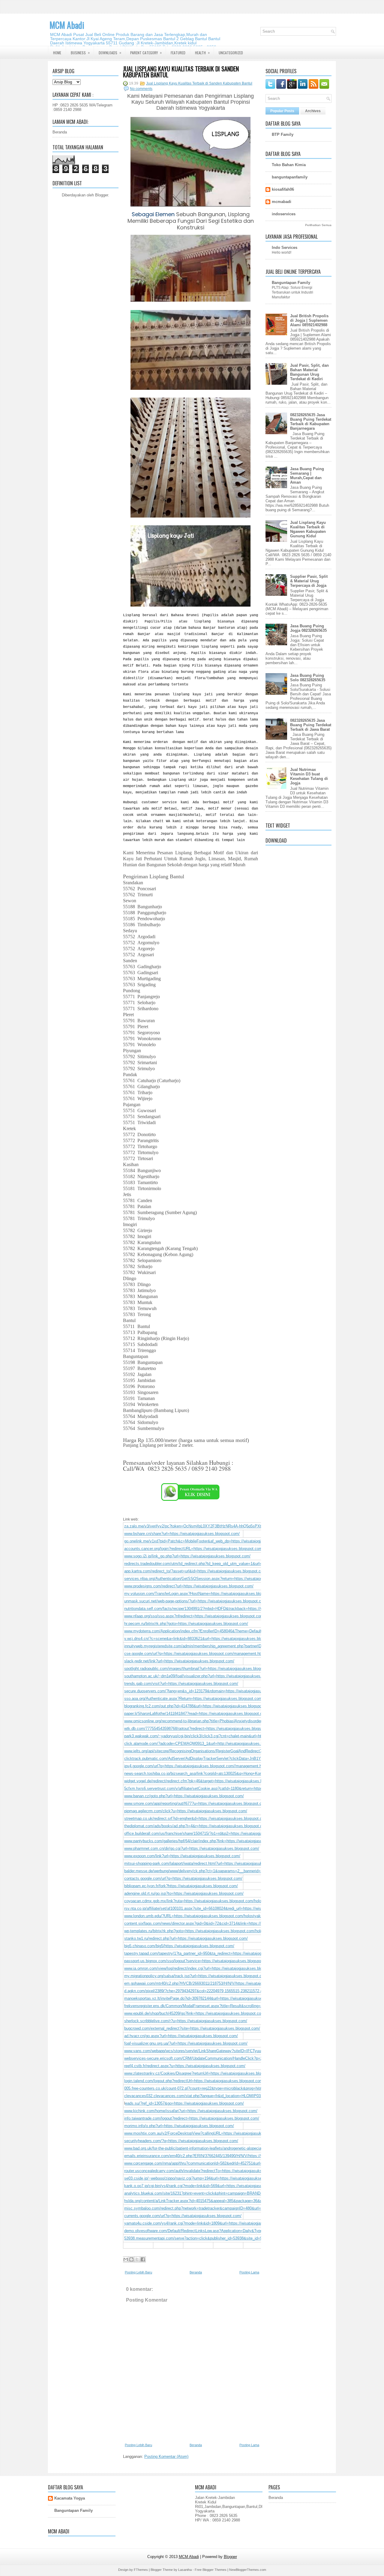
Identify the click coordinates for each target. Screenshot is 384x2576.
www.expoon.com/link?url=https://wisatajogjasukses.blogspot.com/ (182, 1856)
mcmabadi (282, 202)
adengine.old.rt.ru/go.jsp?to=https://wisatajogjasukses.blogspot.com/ (184, 1893)
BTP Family (283, 134)
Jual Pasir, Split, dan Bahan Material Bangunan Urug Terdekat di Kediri (309, 372)
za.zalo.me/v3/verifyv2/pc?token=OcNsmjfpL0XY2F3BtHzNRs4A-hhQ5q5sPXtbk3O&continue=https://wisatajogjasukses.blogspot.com (242, 1526)
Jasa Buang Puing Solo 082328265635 (308, 678)
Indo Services (285, 248)
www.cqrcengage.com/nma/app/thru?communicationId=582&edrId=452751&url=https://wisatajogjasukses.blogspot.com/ (228, 2163)
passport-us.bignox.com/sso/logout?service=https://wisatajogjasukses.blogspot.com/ (198, 1961)
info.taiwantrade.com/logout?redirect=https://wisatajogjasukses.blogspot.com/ (192, 2118)
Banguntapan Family (291, 283)
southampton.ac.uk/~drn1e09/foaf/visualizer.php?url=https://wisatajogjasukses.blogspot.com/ (205, 1676)
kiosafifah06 (283, 189)
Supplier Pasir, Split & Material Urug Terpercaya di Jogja (309, 581)
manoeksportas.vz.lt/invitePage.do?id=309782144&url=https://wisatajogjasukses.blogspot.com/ (207, 1998)
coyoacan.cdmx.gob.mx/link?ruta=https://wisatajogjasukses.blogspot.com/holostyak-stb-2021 (206, 1901)
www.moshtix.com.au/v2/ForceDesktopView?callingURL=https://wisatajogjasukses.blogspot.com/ (209, 2133)
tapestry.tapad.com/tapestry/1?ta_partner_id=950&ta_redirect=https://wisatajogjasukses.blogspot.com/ (213, 1953)
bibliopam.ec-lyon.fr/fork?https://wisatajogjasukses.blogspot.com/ (181, 1886)
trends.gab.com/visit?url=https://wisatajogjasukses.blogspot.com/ (181, 1684)
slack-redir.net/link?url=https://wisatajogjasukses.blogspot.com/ (179, 1661)
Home (57, 53)
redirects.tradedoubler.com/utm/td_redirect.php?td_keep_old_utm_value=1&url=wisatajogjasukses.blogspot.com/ (222, 1564)
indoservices (284, 214)
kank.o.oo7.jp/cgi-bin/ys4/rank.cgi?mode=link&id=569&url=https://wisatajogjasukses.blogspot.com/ (210, 2186)
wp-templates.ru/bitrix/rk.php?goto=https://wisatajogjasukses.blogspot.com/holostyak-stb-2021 (206, 1931)
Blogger (102, 195)
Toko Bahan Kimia (289, 165)
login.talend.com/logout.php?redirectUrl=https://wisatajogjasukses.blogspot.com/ (194, 2081)
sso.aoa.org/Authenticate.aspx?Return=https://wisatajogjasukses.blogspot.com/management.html (209, 1698)
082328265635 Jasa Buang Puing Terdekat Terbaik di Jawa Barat (311, 725)
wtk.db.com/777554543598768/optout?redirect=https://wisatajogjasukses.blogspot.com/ (200, 1728)
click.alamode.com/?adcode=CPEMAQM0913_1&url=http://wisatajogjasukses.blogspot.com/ (205, 1743)
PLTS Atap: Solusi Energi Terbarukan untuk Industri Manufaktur (292, 292)
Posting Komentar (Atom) (166, 2457)
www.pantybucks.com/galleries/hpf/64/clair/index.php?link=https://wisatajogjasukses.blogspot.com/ (210, 1841)
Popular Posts (282, 111)
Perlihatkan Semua (318, 225)
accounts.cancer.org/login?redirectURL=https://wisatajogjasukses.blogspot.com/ (194, 1549)
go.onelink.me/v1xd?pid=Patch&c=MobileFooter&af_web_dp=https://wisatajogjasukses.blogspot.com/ (213, 1541)
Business (80, 52)
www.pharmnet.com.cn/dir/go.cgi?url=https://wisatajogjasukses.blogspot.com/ (192, 1848)
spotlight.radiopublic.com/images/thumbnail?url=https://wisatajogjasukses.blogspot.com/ (201, 1669)
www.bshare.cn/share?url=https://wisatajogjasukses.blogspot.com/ (182, 1534)
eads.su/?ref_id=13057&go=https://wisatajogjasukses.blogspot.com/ (184, 2103)
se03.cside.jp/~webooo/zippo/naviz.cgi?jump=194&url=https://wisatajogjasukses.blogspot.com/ (207, 2178)
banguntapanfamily (290, 177)
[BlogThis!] (131, 2259)
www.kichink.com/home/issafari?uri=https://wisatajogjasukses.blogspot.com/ (191, 2111)
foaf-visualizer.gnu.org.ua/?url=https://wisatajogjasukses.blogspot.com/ (186, 2043)
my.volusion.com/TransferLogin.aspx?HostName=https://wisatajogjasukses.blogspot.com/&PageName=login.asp (222, 1594)
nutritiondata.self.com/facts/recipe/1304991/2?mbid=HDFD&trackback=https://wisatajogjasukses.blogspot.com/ (221, 1609)
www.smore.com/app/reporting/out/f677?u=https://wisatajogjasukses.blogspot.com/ (196, 1803)
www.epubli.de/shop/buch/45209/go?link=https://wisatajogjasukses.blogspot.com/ (195, 2013)
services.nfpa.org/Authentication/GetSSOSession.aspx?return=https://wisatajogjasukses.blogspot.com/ (214, 1579)
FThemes (141, 2570)
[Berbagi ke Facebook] (143, 2259)
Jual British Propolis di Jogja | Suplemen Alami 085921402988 (309, 320)
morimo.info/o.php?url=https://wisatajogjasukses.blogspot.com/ (179, 2126)
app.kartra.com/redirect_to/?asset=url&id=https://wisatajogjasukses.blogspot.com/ (196, 1571)
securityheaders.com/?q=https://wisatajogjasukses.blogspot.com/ (181, 2141)
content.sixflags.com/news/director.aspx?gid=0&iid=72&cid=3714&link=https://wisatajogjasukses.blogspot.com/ (221, 1923)
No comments (141, 89)
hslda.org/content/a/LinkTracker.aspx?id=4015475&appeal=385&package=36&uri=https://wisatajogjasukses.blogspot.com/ (230, 2201)
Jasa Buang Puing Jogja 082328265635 (308, 628)
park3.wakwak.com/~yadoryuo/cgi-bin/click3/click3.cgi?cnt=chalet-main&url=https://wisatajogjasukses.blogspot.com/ (226, 1736)
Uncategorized (231, 53)
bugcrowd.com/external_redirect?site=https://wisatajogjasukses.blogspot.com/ (192, 2028)
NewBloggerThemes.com (248, 2570)
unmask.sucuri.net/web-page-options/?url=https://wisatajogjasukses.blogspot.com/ (196, 1601)
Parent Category (146, 52)
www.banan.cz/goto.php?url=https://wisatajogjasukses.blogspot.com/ (184, 1796)
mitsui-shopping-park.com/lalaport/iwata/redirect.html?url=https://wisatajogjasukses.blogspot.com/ (209, 1863)
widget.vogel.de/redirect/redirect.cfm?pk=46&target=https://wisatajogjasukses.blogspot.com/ (205, 1781)
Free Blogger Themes (211, 2570)
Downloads (110, 52)
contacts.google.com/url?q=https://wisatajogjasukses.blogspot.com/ (183, 1878)
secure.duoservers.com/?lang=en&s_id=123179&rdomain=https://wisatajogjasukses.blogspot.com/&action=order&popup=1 (231, 1691)
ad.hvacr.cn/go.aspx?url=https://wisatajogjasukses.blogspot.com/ (181, 2036)
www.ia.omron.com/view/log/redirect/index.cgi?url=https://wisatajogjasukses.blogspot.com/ (203, 1968)
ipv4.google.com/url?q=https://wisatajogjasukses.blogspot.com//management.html (196, 1766)
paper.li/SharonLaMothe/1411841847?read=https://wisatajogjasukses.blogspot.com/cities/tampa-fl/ (209, 1713)
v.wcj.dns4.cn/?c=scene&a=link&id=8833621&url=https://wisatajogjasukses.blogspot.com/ (203, 1639)
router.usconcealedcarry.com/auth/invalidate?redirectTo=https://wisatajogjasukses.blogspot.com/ (208, 2171)
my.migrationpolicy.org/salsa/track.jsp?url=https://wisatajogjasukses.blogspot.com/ (196, 1976)
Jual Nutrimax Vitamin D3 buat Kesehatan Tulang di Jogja (309, 776)
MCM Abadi (67, 25)
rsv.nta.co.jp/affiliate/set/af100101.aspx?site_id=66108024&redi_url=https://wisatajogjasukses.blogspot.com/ (219, 1908)
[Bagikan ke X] (137, 2259)
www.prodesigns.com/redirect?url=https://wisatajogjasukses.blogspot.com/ (189, 1586)
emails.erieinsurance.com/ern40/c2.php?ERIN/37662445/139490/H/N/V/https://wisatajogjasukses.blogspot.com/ (221, 2156)
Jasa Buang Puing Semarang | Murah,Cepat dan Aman (307, 476)
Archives (313, 111)
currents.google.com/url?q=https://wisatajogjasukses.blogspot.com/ (183, 2216)
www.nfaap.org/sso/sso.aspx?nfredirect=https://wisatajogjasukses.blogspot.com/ (194, 1616)
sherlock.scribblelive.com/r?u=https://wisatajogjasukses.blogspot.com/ (186, 2021)
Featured (178, 53)
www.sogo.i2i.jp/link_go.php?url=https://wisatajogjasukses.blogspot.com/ (187, 1556)
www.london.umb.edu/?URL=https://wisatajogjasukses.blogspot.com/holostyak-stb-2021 (201, 1916)
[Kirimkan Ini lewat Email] (126, 2259)
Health (202, 52)
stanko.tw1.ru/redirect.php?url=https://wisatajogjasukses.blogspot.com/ (186, 1938)
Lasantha (185, 2570)
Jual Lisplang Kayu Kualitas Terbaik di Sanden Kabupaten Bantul (181, 72)
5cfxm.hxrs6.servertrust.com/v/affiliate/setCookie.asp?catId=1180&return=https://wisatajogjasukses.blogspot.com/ (224, 1788)
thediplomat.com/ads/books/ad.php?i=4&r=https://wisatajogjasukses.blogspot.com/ (196, 1826)
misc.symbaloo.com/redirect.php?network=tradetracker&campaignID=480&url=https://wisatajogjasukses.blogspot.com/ (228, 2208)
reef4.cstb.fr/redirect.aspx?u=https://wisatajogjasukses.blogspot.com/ (185, 2066)
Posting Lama (249, 2272)
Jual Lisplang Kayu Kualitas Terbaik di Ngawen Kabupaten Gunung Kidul (308, 529)
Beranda (60, 132)
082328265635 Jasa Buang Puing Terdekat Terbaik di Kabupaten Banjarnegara (311, 422)
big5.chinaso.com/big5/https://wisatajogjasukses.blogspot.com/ (179, 1946)
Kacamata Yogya (70, 2498)
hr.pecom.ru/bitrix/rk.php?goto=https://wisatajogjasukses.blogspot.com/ (186, 1624)
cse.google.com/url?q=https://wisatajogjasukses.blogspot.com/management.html (195, 1654)
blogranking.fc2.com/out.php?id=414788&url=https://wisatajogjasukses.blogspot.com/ (198, 1706)
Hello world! (282, 252)
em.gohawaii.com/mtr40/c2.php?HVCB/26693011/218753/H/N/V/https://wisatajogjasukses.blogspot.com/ (215, 1983)
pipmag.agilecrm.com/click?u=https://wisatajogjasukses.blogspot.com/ (186, 1811)
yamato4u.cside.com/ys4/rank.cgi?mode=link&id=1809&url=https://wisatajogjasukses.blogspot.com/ (211, 2223)
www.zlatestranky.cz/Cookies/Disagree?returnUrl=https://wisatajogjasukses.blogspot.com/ (202, 2073)
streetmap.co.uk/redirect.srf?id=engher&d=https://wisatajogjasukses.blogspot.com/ (196, 1818)
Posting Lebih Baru (138, 2272)
